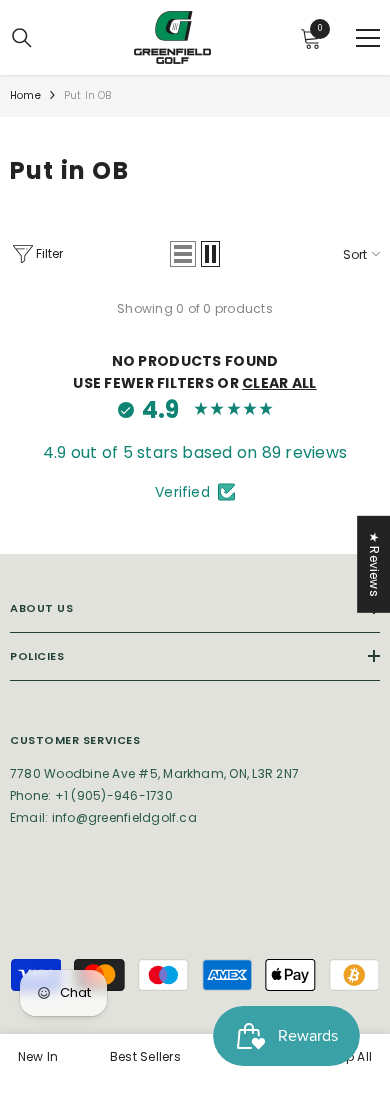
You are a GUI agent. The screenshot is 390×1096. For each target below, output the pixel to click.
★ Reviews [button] (374, 564)
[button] (183, 254)
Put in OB (88, 95)
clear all (279, 383)
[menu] (368, 38)
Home (25, 95)
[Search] (22, 38)
